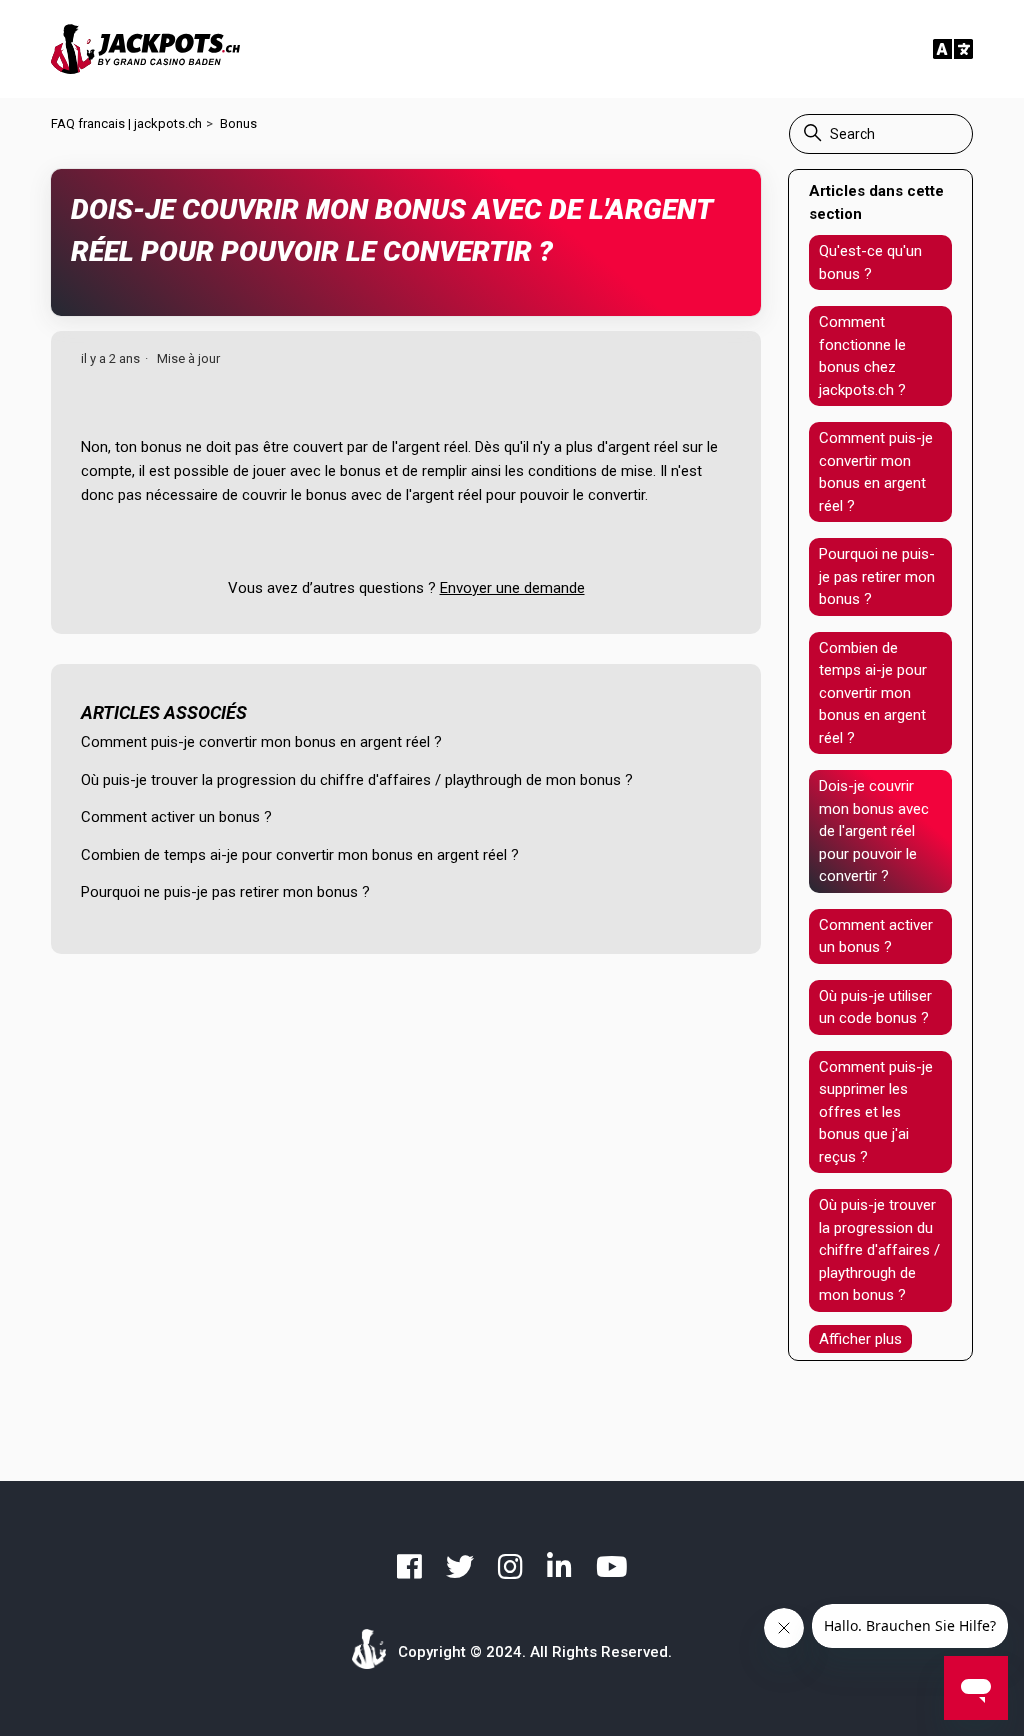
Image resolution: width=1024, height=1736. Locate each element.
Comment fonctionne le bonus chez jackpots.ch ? (862, 356)
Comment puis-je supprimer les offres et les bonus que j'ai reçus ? (876, 1112)
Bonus (238, 123)
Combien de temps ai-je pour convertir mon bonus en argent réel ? (300, 855)
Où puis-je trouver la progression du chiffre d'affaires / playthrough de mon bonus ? (357, 780)
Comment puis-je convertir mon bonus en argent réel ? (261, 742)
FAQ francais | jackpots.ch (126, 123)
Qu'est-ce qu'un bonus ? (870, 262)
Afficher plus (860, 1339)
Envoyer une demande (512, 588)
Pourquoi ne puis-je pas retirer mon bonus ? (225, 892)
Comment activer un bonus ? (176, 817)
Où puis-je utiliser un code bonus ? (875, 1007)
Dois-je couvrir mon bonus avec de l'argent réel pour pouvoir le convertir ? (874, 831)
